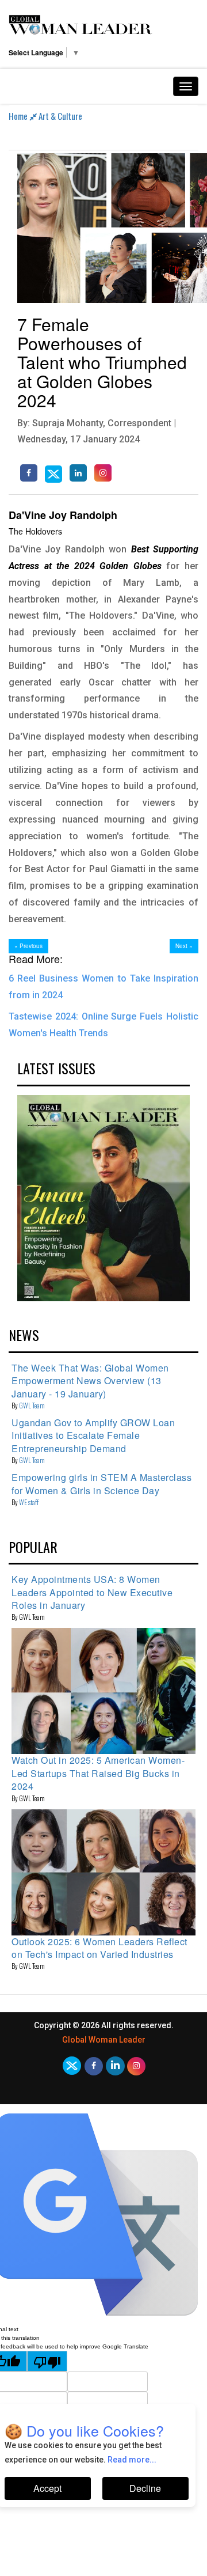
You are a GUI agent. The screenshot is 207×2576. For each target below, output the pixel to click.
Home (19, 116)
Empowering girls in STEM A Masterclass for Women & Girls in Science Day (101, 1484)
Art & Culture (60, 116)
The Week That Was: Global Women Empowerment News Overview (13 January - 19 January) (90, 1381)
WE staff (29, 1502)
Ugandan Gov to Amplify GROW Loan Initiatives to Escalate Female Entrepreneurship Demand (93, 1435)
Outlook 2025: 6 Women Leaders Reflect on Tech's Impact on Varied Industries (99, 1948)
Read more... (132, 2460)
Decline (145, 2488)
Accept (47, 2488)
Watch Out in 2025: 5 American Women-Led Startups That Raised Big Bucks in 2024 (98, 1773)
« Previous (28, 946)
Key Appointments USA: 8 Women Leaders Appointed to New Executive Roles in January (92, 1592)
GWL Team (32, 1405)
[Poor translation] (47, 2361)
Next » (184, 946)
